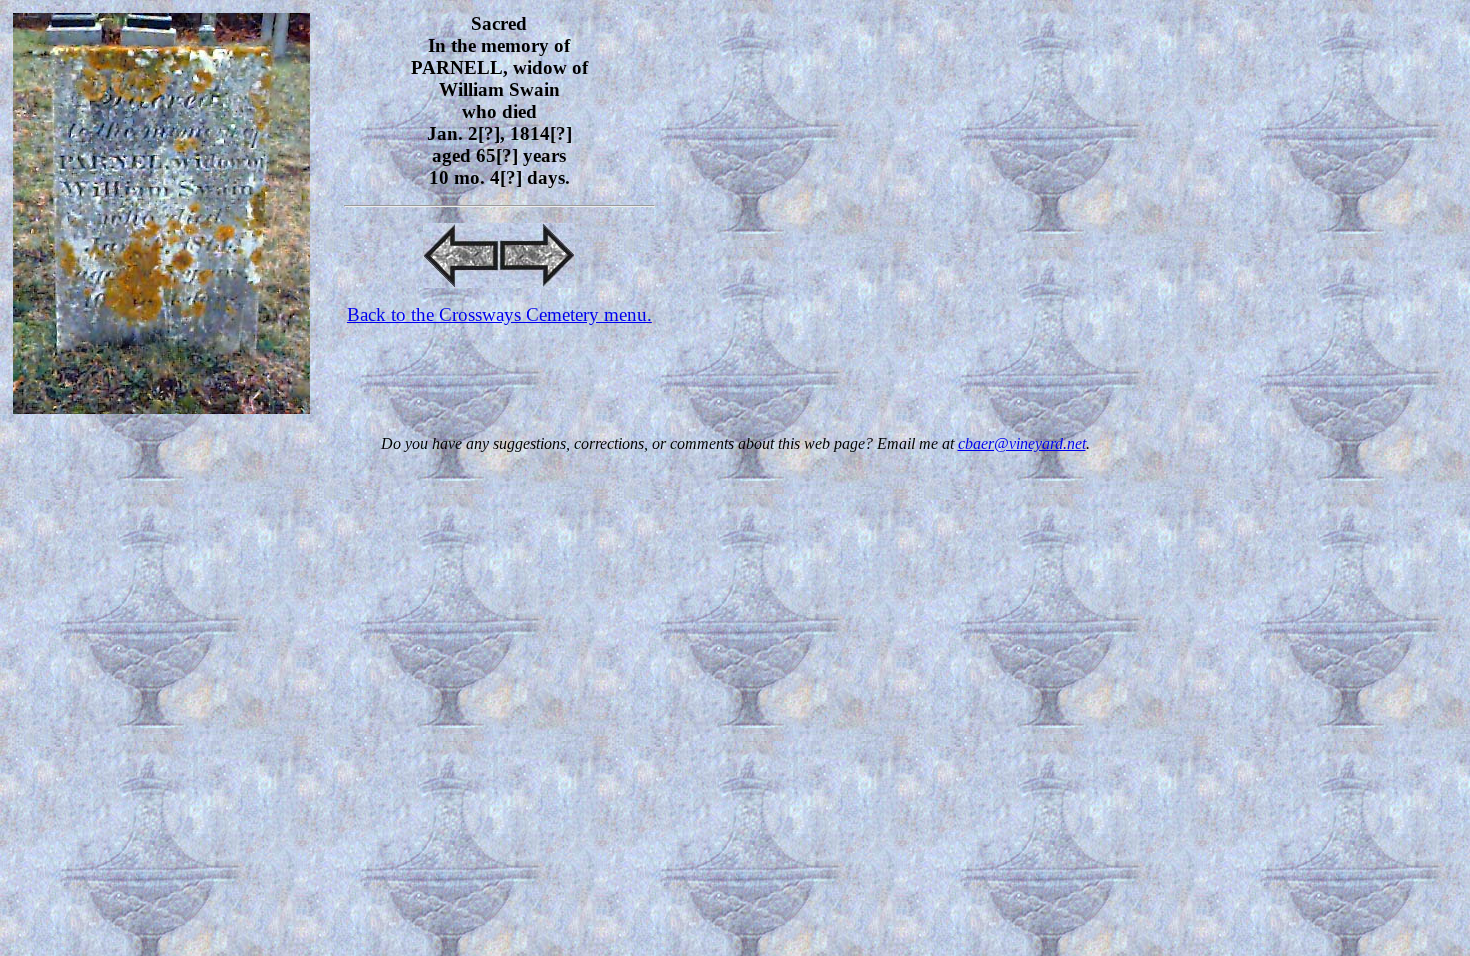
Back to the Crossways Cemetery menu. (499, 314)
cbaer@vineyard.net (1022, 443)
